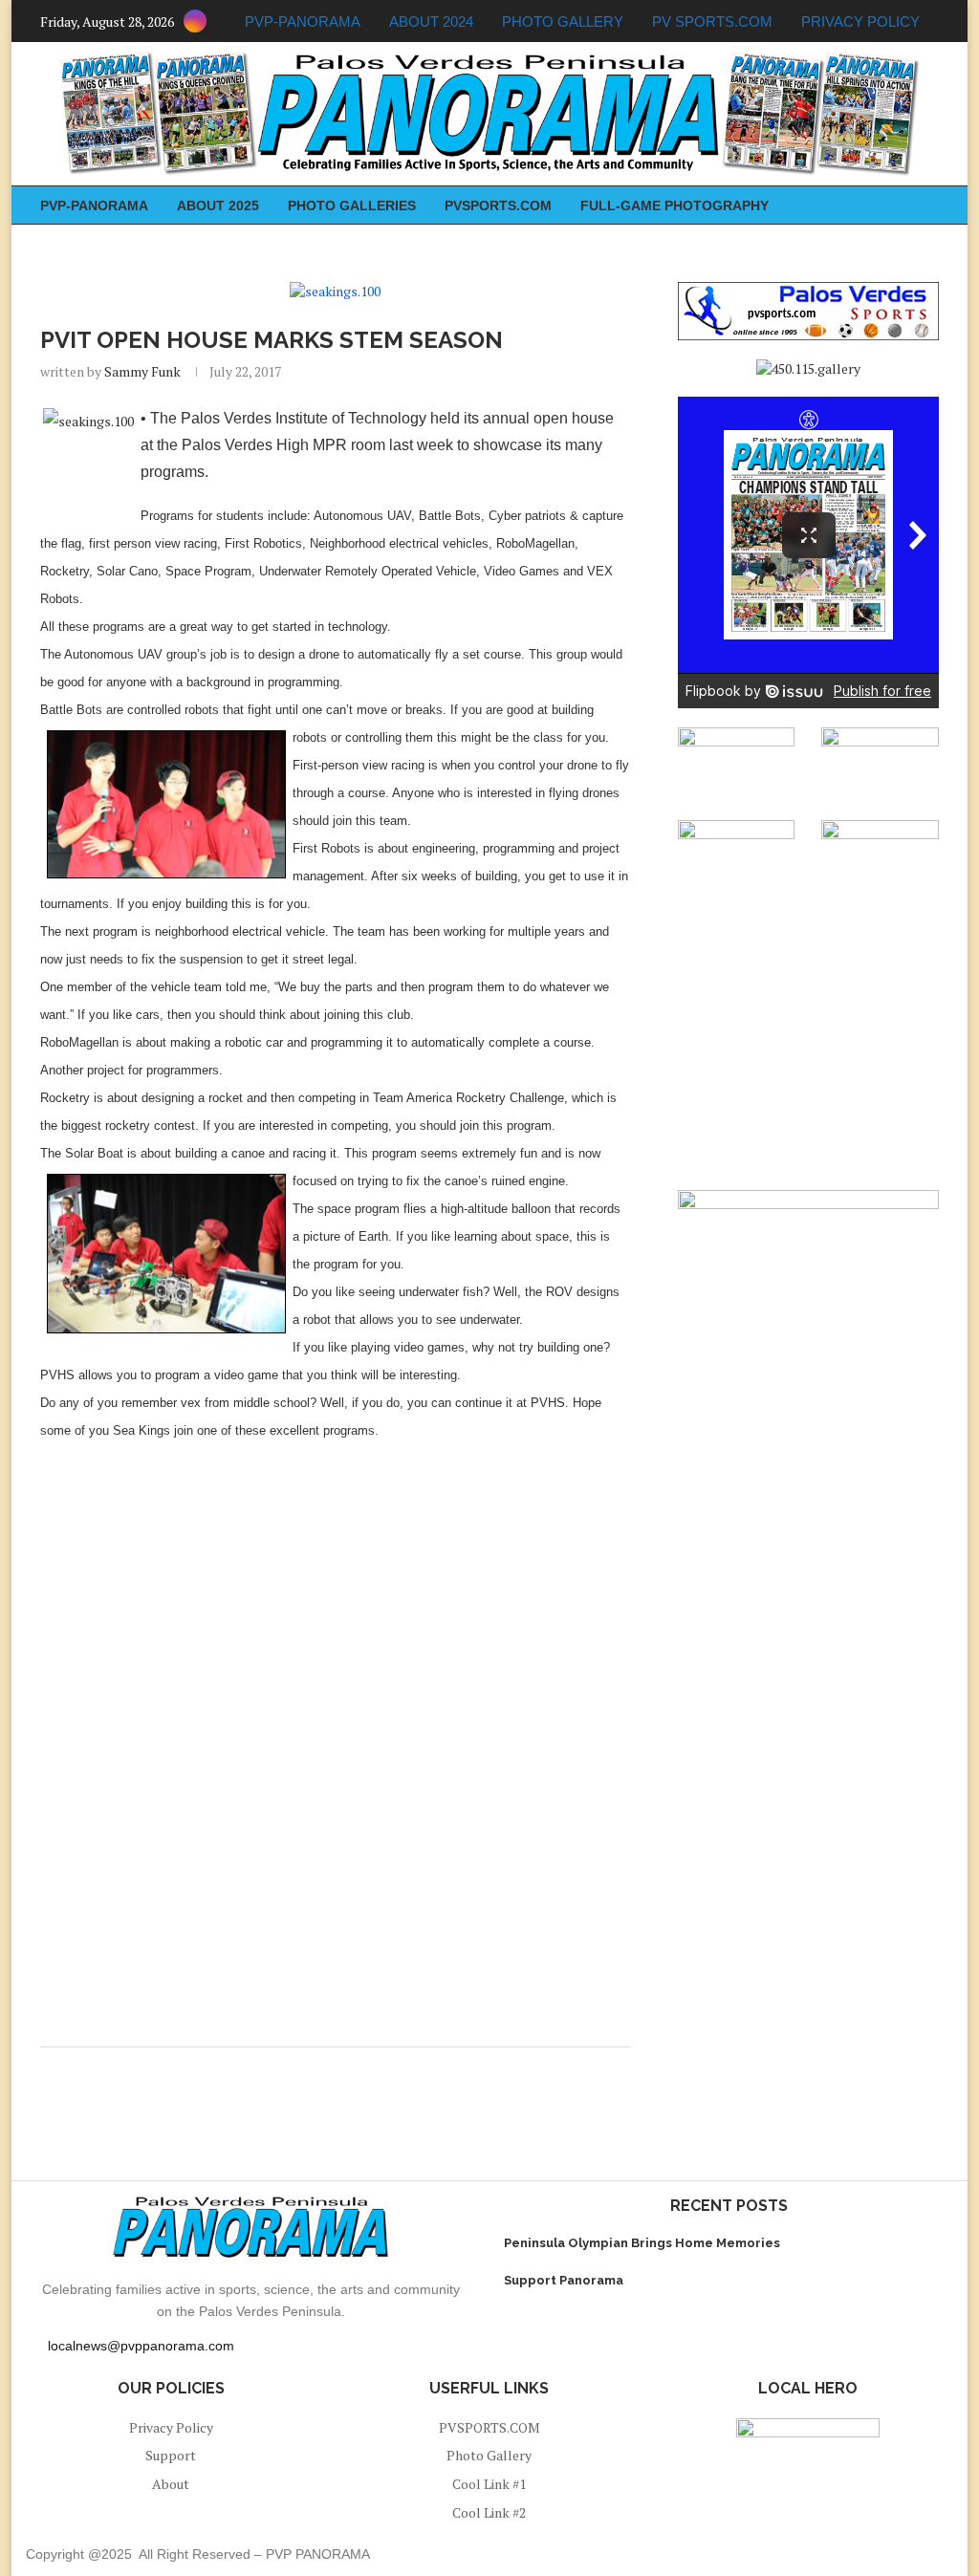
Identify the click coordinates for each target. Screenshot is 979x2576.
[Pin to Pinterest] (331, 2071)
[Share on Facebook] (313, 2071)
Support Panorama (564, 2280)
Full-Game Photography (674, 206)
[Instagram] (195, 21)
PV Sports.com (712, 22)
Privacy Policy (860, 22)
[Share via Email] (349, 2071)
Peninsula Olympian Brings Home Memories (642, 2243)
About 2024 (431, 22)
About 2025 (218, 206)
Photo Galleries (352, 206)
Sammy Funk (142, 371)
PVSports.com (498, 206)
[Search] (929, 205)
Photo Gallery (563, 22)
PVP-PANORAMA (303, 22)
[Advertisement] (335, 1594)
